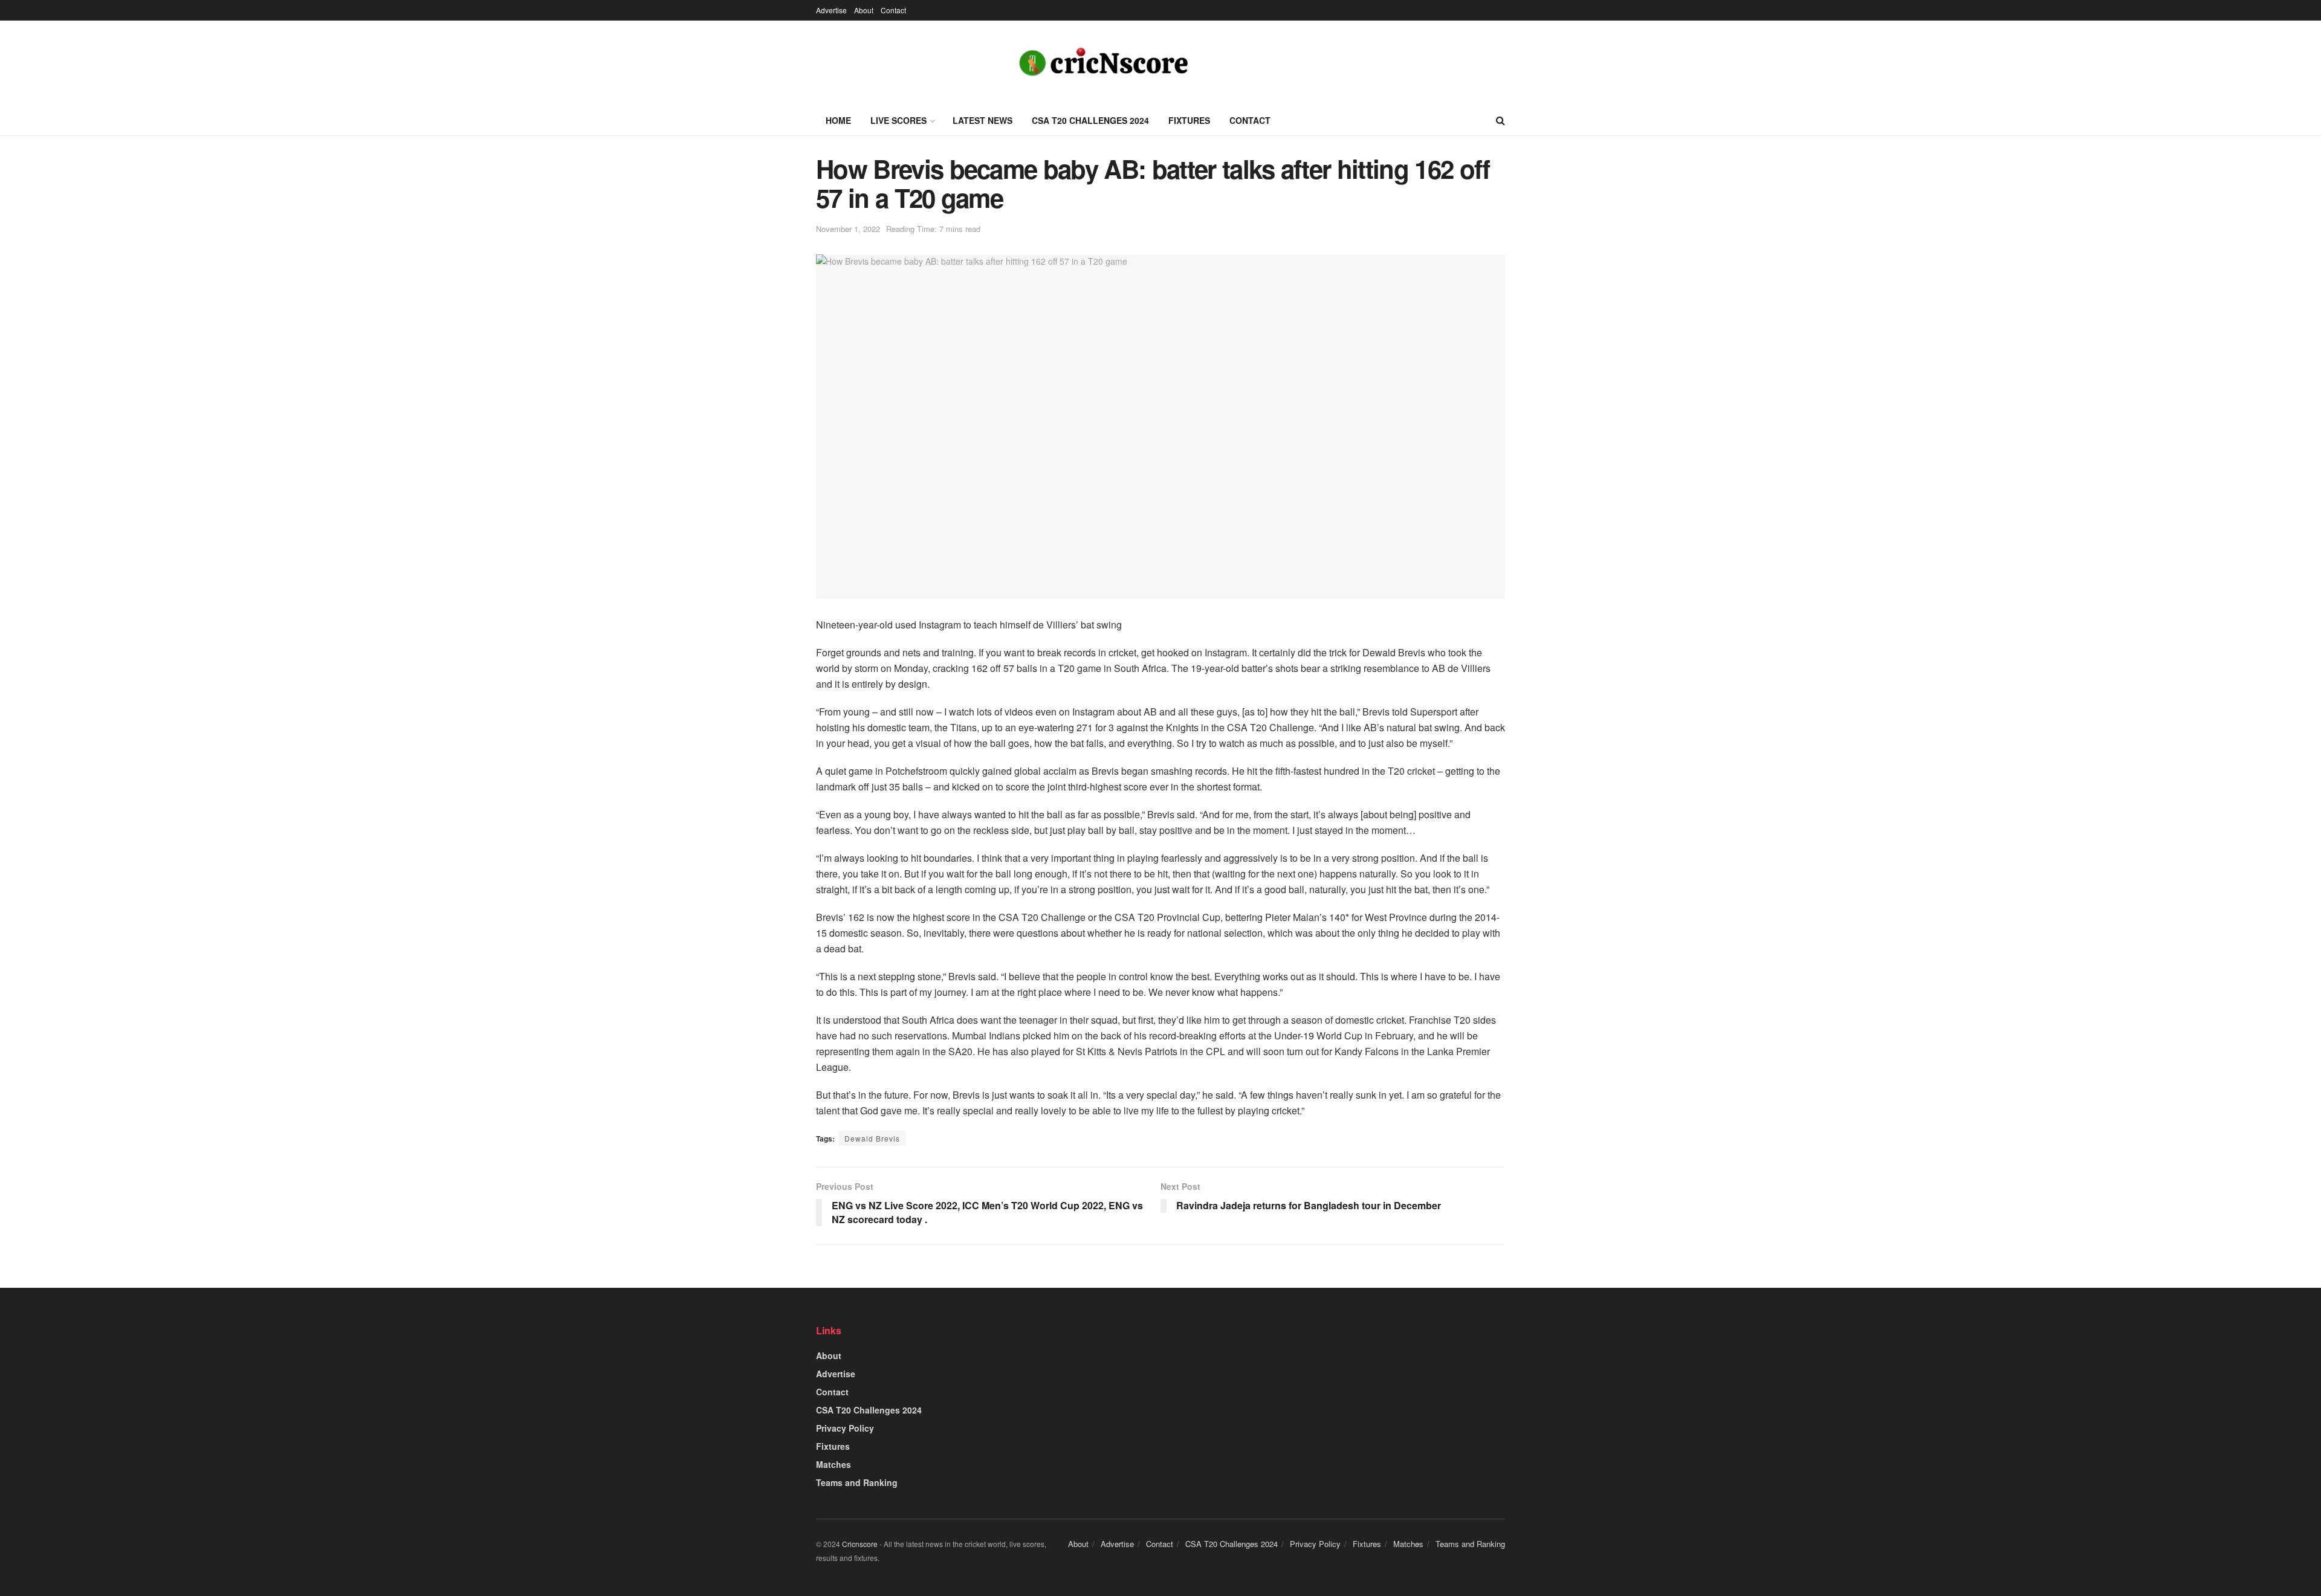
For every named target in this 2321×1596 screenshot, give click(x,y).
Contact (893, 10)
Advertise (831, 10)
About (864, 10)
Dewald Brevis (872, 1138)
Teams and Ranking (857, 1482)
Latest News (982, 120)
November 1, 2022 (848, 229)
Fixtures (1189, 120)
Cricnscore (860, 1544)
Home (838, 120)
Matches (834, 1464)
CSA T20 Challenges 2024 (1090, 120)
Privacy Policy (845, 1428)
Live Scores (898, 120)
